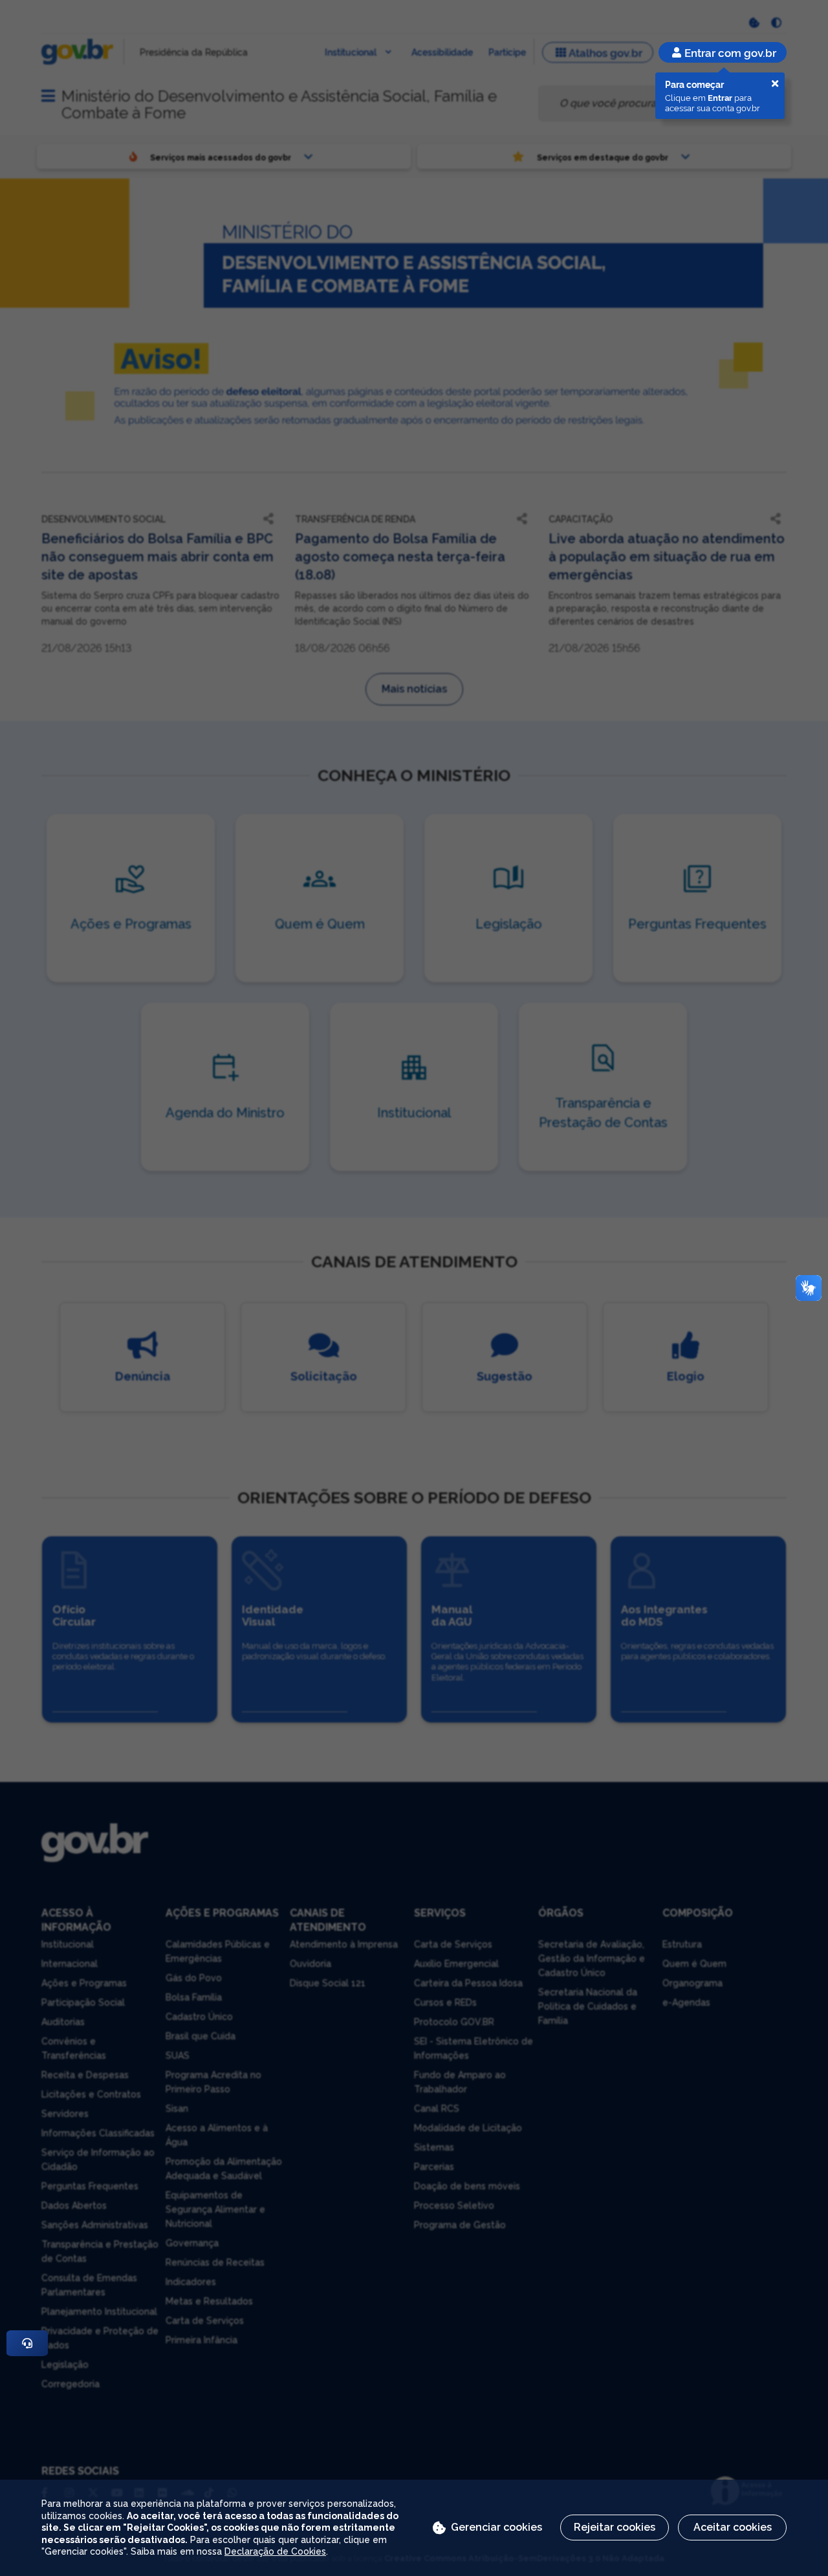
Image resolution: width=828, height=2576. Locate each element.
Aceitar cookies (733, 2527)
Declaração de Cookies (275, 2551)
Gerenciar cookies (496, 2527)
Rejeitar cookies (615, 2527)
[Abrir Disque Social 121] (27, 2343)
